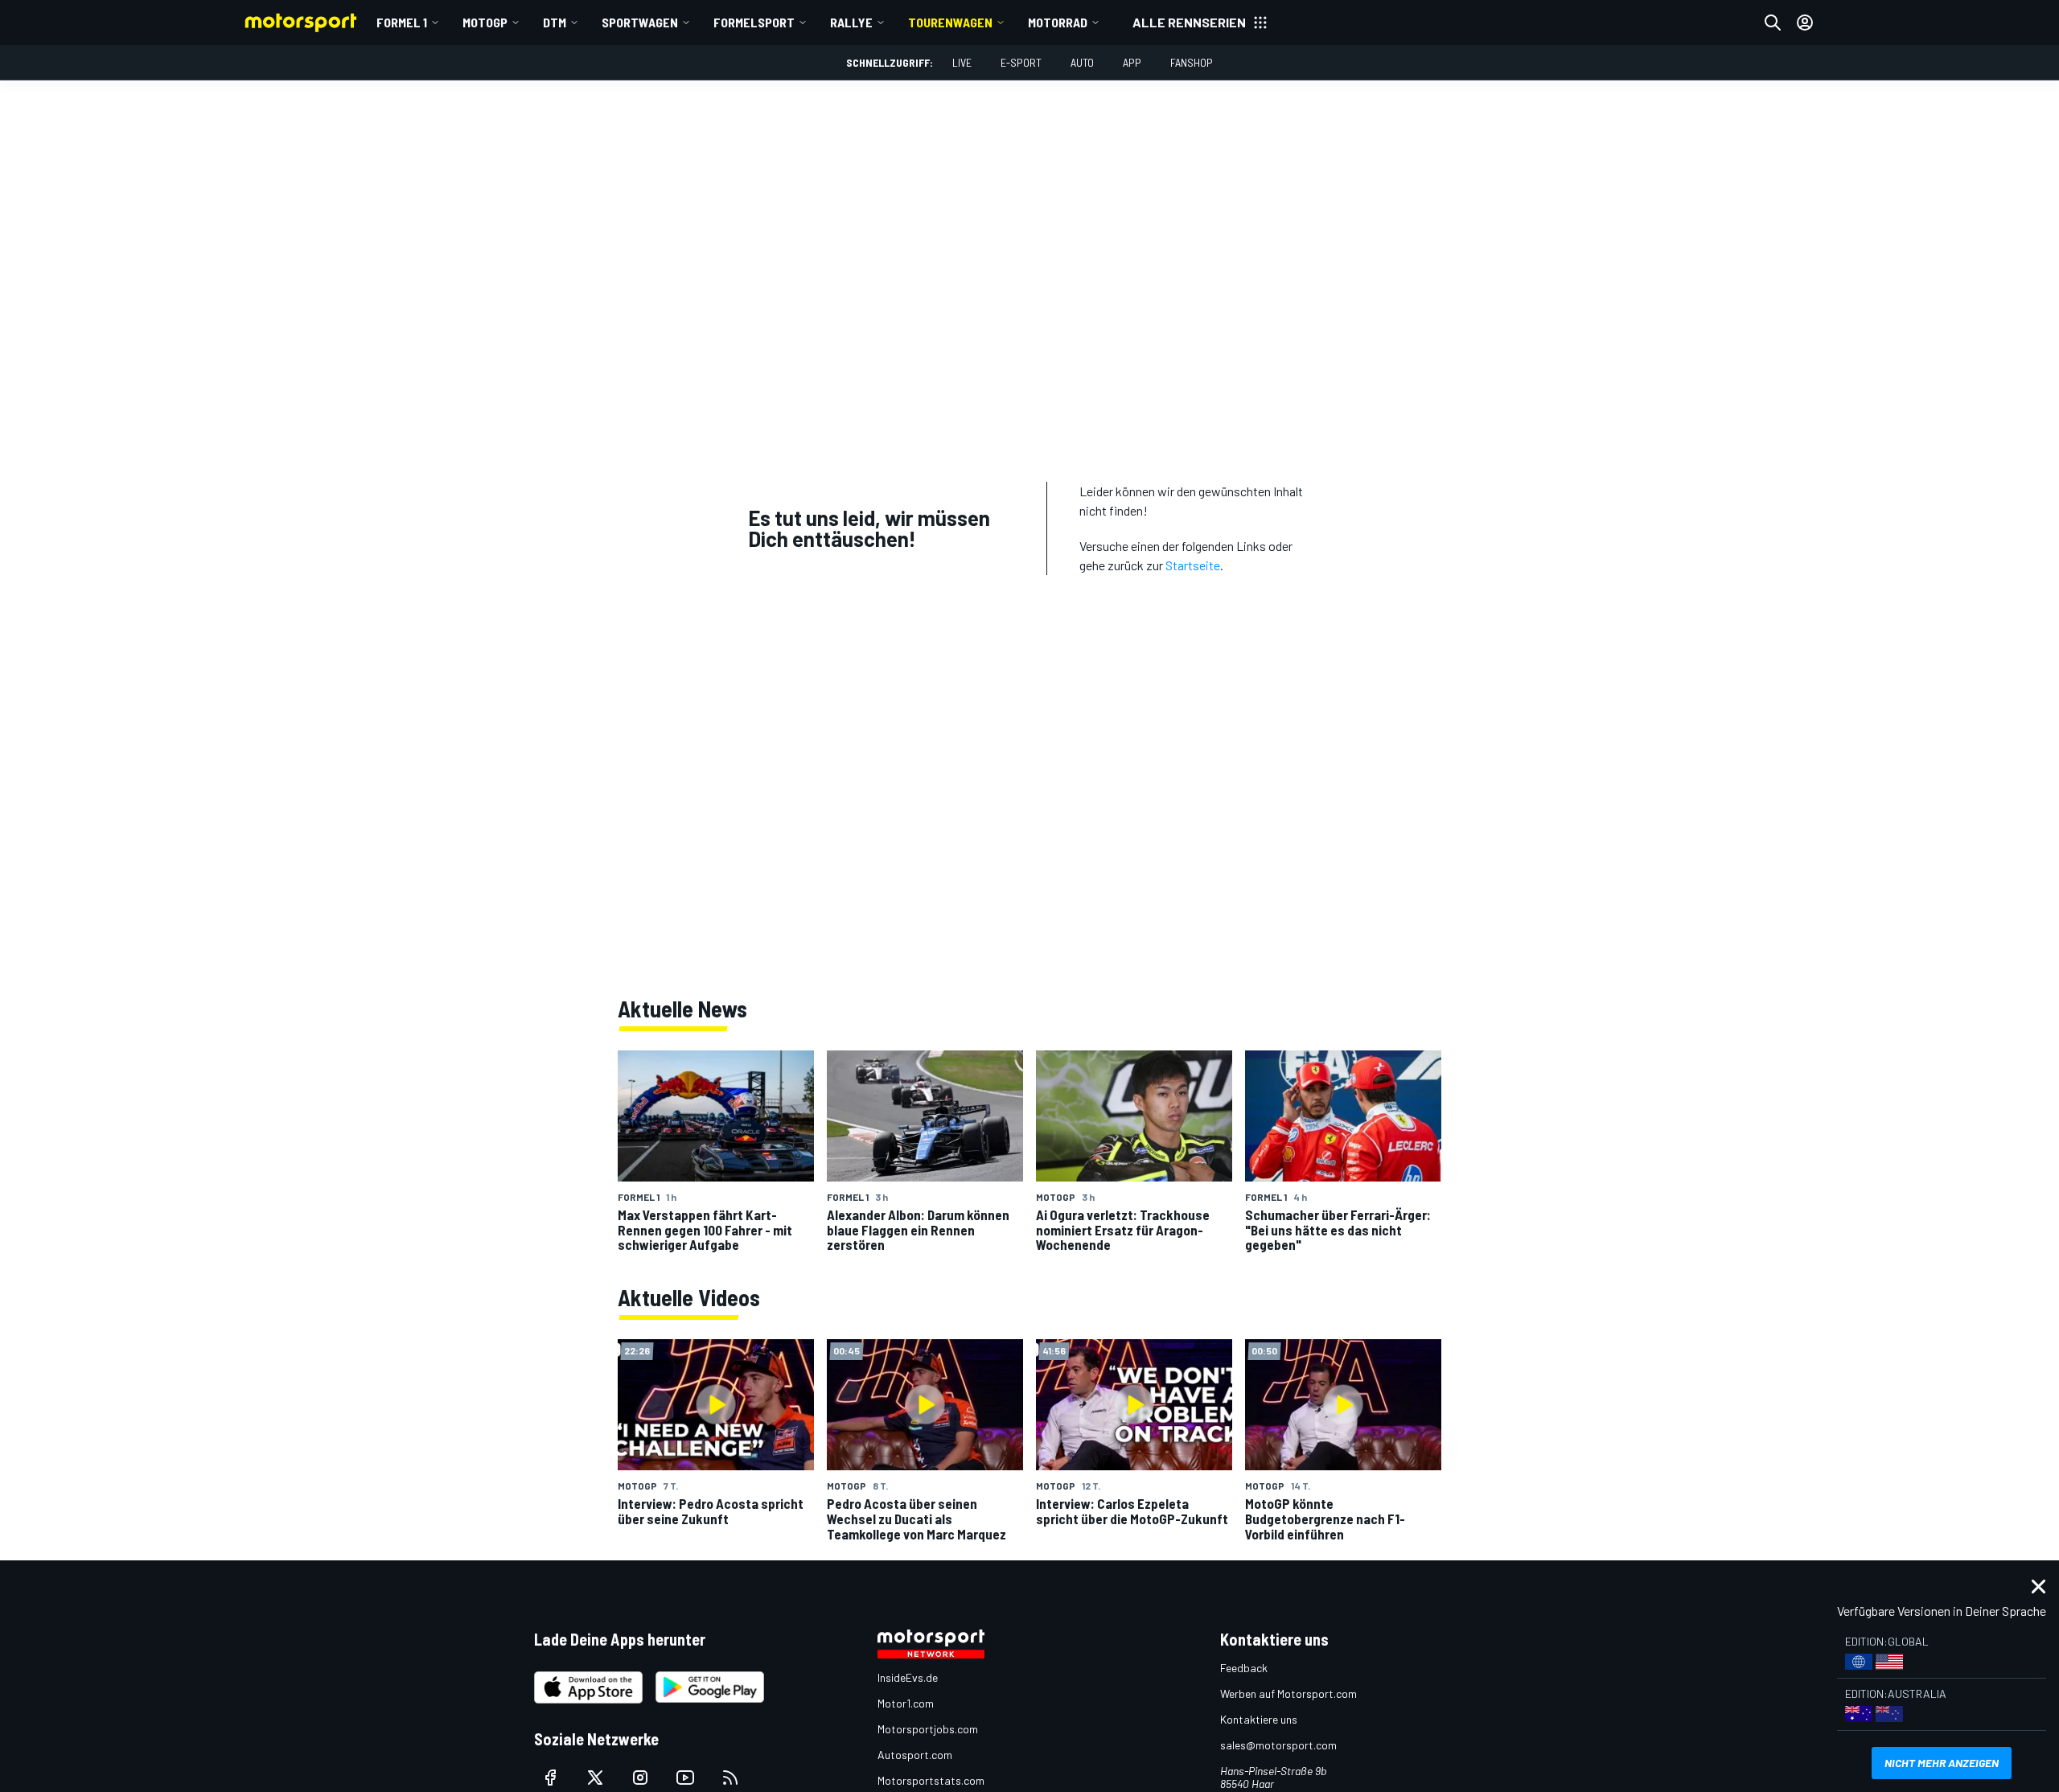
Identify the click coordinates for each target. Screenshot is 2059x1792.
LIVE (962, 62)
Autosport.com (915, 1755)
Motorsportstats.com (931, 1780)
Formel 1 (402, 22)
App (1132, 62)
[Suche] (1773, 23)
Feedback (1244, 1668)
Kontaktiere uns (1259, 1719)
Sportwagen (640, 22)
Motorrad (1058, 22)
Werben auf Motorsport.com (1288, 1693)
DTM (555, 22)
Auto (1082, 62)
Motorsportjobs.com (928, 1729)
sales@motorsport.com (1278, 1745)
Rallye (851, 22)
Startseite (1193, 565)
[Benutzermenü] (1805, 23)
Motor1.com (906, 1703)
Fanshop (1192, 62)
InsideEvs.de (908, 1677)
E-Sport (1021, 62)
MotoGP (485, 22)
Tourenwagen (950, 22)
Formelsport (754, 22)
